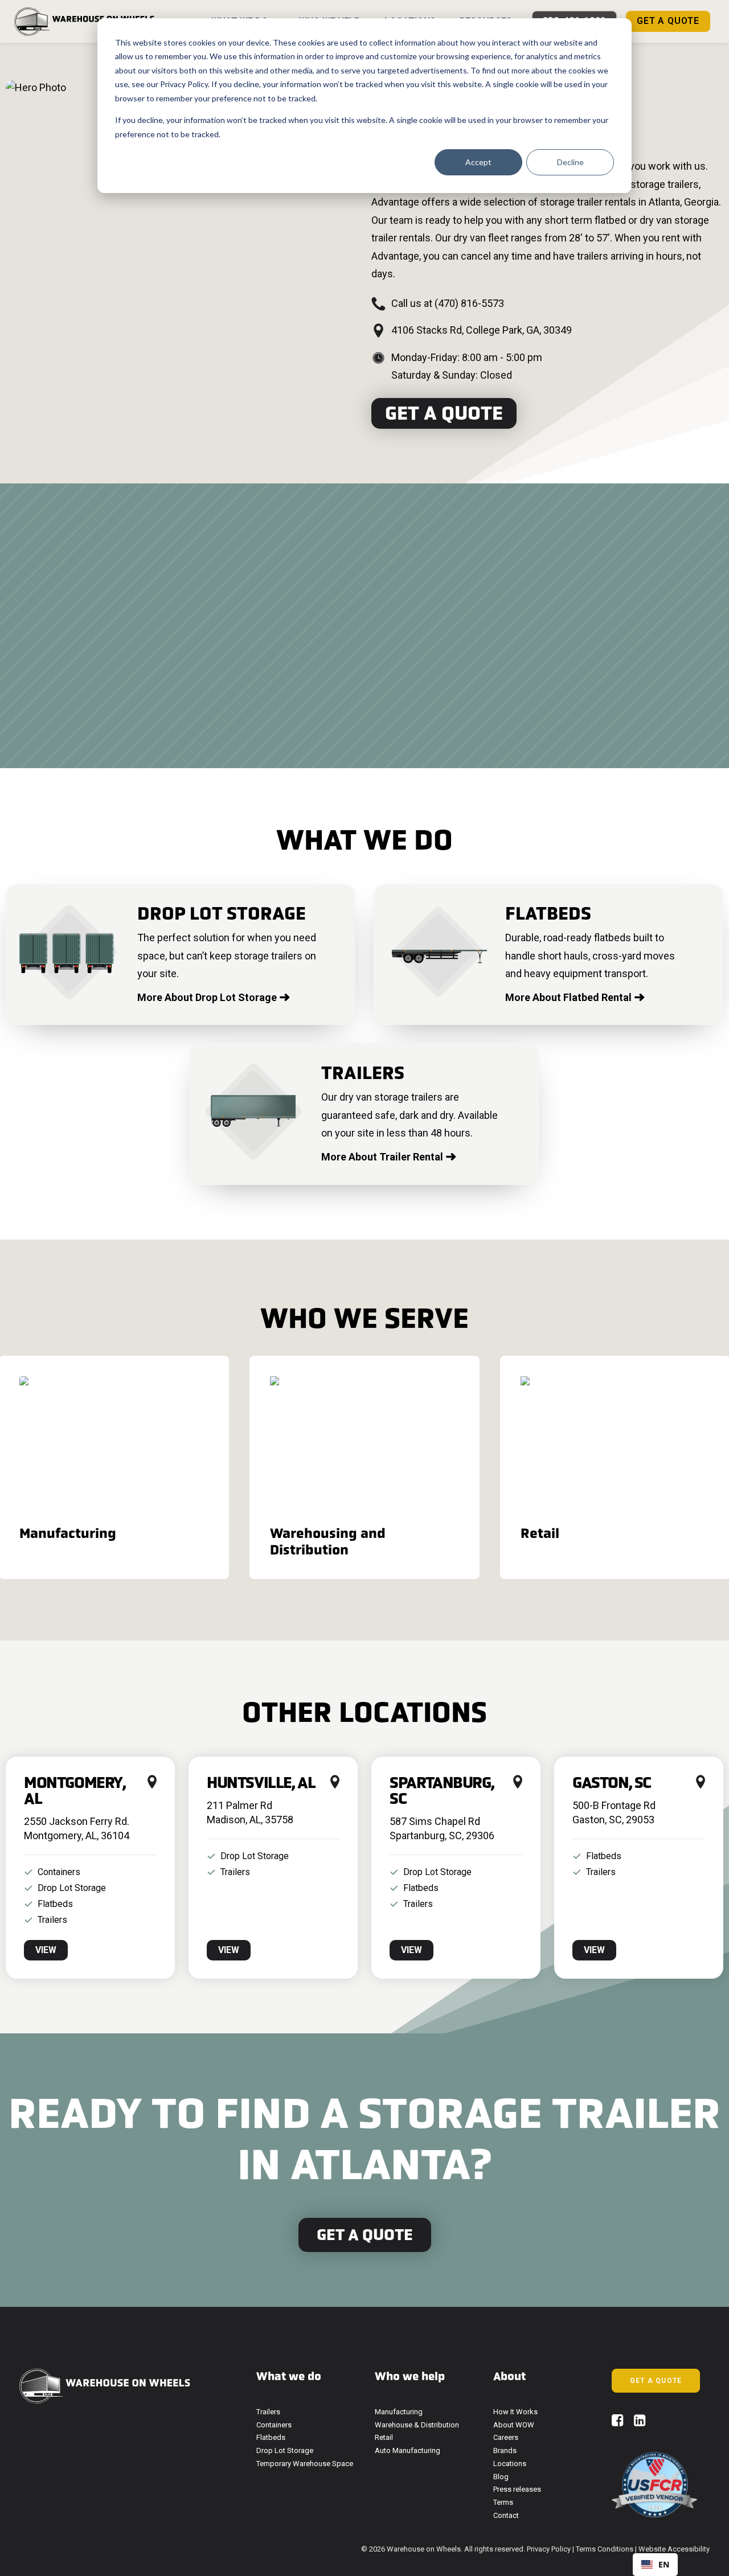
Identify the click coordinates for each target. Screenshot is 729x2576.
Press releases (517, 2489)
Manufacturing (399, 2412)
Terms (503, 2502)
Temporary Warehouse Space (305, 2464)
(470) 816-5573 (469, 303)
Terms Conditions (605, 2549)
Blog (501, 2477)
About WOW (514, 2425)
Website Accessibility (674, 2549)
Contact (506, 2515)
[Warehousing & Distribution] (354, 1467)
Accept (478, 162)
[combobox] (655, 2565)
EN (664, 2564)
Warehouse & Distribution (417, 2425)
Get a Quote (444, 413)
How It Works (515, 2412)
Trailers (268, 2412)
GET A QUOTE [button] (656, 2381)
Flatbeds (271, 2437)
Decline (570, 162)
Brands (505, 2450)
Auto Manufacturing (407, 2450)
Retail (384, 2437)
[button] (618, 2423)
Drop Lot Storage (285, 2450)
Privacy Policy (184, 84)
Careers (506, 2437)
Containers (274, 2425)
